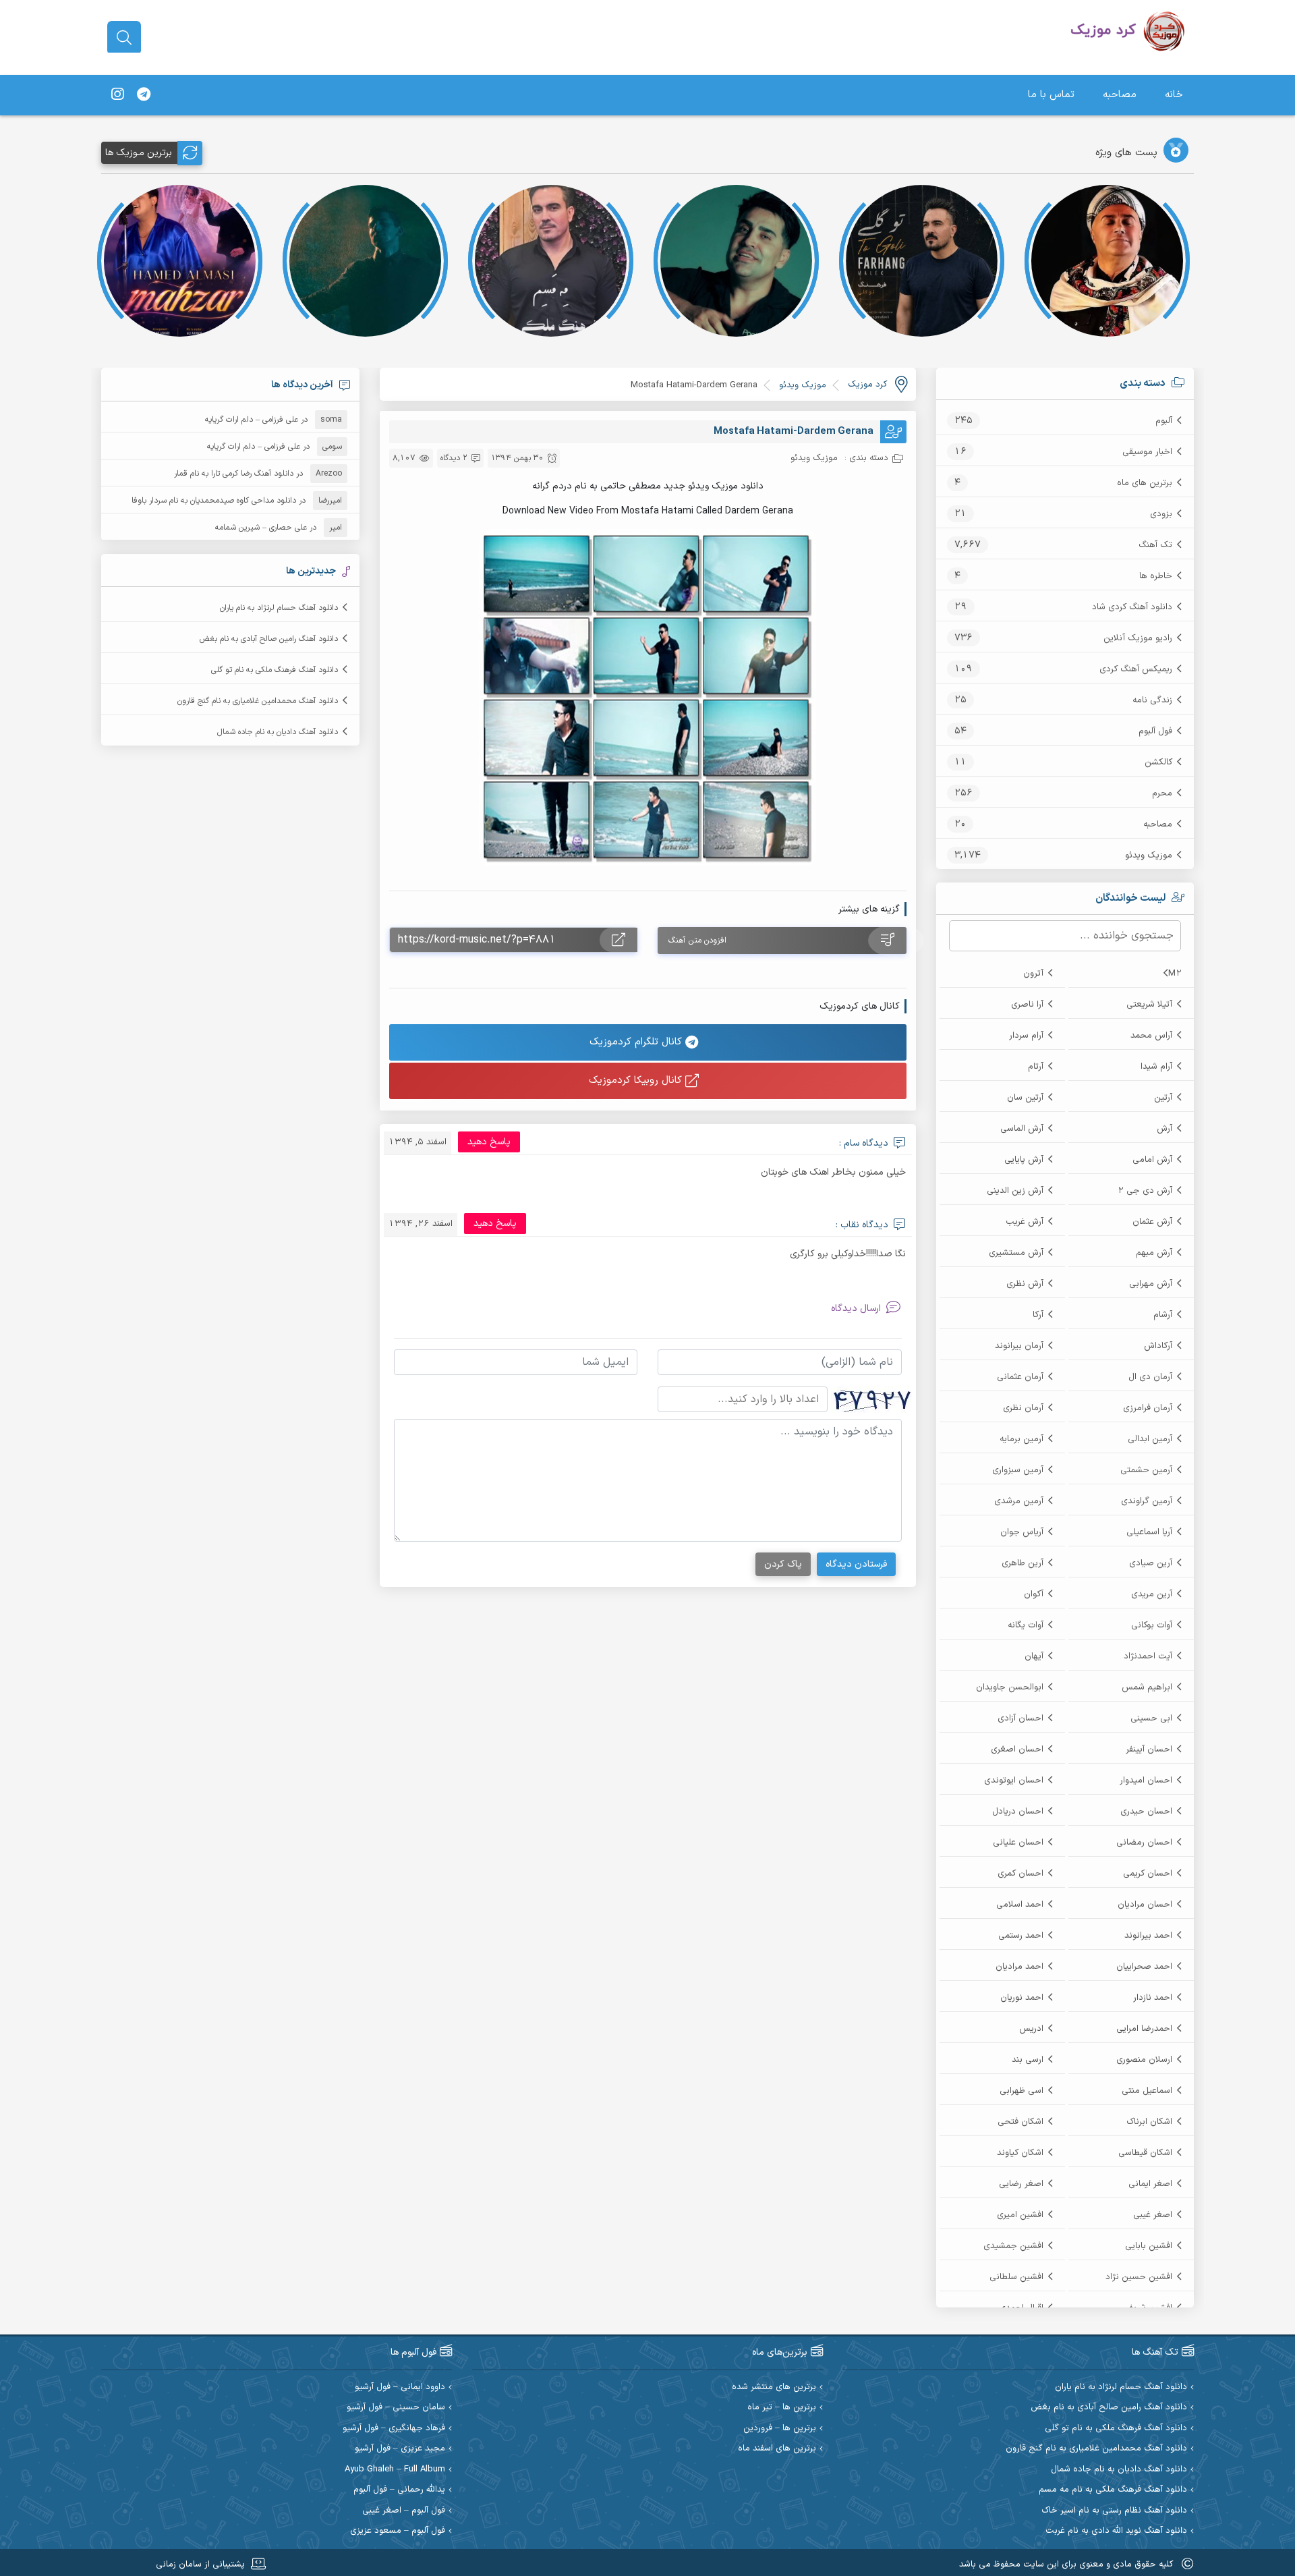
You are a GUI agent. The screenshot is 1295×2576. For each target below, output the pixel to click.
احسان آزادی (1020, 1718)
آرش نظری (1025, 1284)
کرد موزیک (867, 385)
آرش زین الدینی (1015, 1191)
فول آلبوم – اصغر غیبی (404, 2511)
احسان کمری (1020, 1874)
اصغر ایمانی (1150, 2184)
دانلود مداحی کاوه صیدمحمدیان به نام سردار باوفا (214, 501)
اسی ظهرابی (1021, 2091)
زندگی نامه (1152, 700)
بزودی (1161, 514)
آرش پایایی (1024, 1160)
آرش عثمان (1152, 1222)
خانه (1174, 95)
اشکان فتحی (1020, 2122)
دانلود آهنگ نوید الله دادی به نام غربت (1116, 2531)
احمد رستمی (1021, 1936)
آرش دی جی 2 (1145, 1191)
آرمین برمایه (1021, 1439)
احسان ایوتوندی (1014, 1781)
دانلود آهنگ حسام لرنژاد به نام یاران (279, 608)
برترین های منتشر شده (774, 2387)
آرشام (1163, 1315)
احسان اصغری (1017, 1749)
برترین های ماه (1145, 483)
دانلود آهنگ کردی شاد (1132, 607)
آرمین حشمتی (1146, 1470)
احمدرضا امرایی (1144, 2029)
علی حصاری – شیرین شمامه (261, 528)
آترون (1033, 974)
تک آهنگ (1155, 545)
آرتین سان (1025, 1098)
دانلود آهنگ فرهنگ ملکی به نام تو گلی (275, 670)
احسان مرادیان (1145, 1905)
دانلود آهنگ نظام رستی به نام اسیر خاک (1114, 2511)
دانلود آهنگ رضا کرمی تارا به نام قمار (234, 474)
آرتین (1163, 1098)
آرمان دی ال (1150, 1377)
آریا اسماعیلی (1149, 1532)
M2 (1175, 974)
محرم (1162, 793)
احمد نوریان (1022, 1998)
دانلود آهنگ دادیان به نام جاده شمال (278, 732)
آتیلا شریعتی (1149, 1005)
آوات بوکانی (1152, 1625)
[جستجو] (124, 38)
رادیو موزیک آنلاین (1138, 638)
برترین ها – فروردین (780, 2429)
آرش (1164, 1129)
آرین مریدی (1152, 1594)
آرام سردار (1026, 1036)
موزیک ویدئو (1149, 856)
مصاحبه (1120, 95)
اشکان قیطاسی (1145, 2153)
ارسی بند (1028, 2060)
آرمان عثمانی (1020, 1377)
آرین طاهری (1023, 1563)
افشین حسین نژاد (1139, 2277)
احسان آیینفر (1149, 1749)
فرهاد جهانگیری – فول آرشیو (394, 2429)
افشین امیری (1020, 2215)
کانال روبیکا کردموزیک (637, 1081)
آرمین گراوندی (1147, 1501)
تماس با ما (1051, 95)
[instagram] (117, 95)
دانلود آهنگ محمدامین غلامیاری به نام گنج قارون (258, 701)
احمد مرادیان (1019, 1967)
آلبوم (1164, 421)
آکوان (1034, 1594)
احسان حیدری (1146, 1812)
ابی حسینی (1151, 1718)
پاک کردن (783, 1564)
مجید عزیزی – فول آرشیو (400, 2449)
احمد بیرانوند (1148, 1936)
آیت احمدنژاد (1148, 1656)
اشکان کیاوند (1020, 2153)
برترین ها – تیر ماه (782, 2408)
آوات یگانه (1026, 1625)
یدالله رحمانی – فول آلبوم (399, 2490)
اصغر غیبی (1153, 2215)
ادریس (1031, 2029)
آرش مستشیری (1016, 1253)
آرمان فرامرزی (1148, 1408)
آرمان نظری (1023, 1408)
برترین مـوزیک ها (139, 153)
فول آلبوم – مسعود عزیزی (398, 2531)
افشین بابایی (1149, 2246)
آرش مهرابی (1151, 1284)
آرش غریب (1025, 1222)
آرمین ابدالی (1150, 1439)
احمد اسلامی (1020, 1905)
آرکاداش (1158, 1346)
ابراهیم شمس (1147, 1687)
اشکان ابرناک (1149, 2122)
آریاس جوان (1022, 1532)
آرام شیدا (1156, 1067)
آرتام (1036, 1067)
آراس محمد (1151, 1036)
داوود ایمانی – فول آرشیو (400, 2387)
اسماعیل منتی (1147, 2091)
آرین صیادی (1151, 1563)
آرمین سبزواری (1018, 1470)
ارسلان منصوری (1144, 2060)
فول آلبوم (1155, 731)
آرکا (1038, 1315)
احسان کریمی (1148, 1874)
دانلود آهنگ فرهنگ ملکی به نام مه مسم (1113, 2490)
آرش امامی (1152, 1160)
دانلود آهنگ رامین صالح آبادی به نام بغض (269, 639)
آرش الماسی (1022, 1129)
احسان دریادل (1018, 1812)
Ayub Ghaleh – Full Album (395, 2470)
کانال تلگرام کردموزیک (637, 1042)
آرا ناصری (1027, 1005)
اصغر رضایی (1021, 2184)
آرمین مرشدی (1019, 1501)
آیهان (1034, 1656)
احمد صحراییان (1144, 1967)
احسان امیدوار (1146, 1781)
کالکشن (1158, 762)
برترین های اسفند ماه (777, 2449)
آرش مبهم (1154, 1253)
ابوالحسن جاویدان (1010, 1687)
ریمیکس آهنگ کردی (1136, 669)
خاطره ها (1156, 576)
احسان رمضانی (1144, 1843)
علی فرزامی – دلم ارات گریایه (252, 420)
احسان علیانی (1018, 1843)
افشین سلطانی (1016, 2277)
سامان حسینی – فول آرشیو (396, 2408)
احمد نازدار (1153, 1998)
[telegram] (144, 95)
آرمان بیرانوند (1019, 1346)
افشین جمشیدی (1013, 2246)
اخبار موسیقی (1147, 452)
